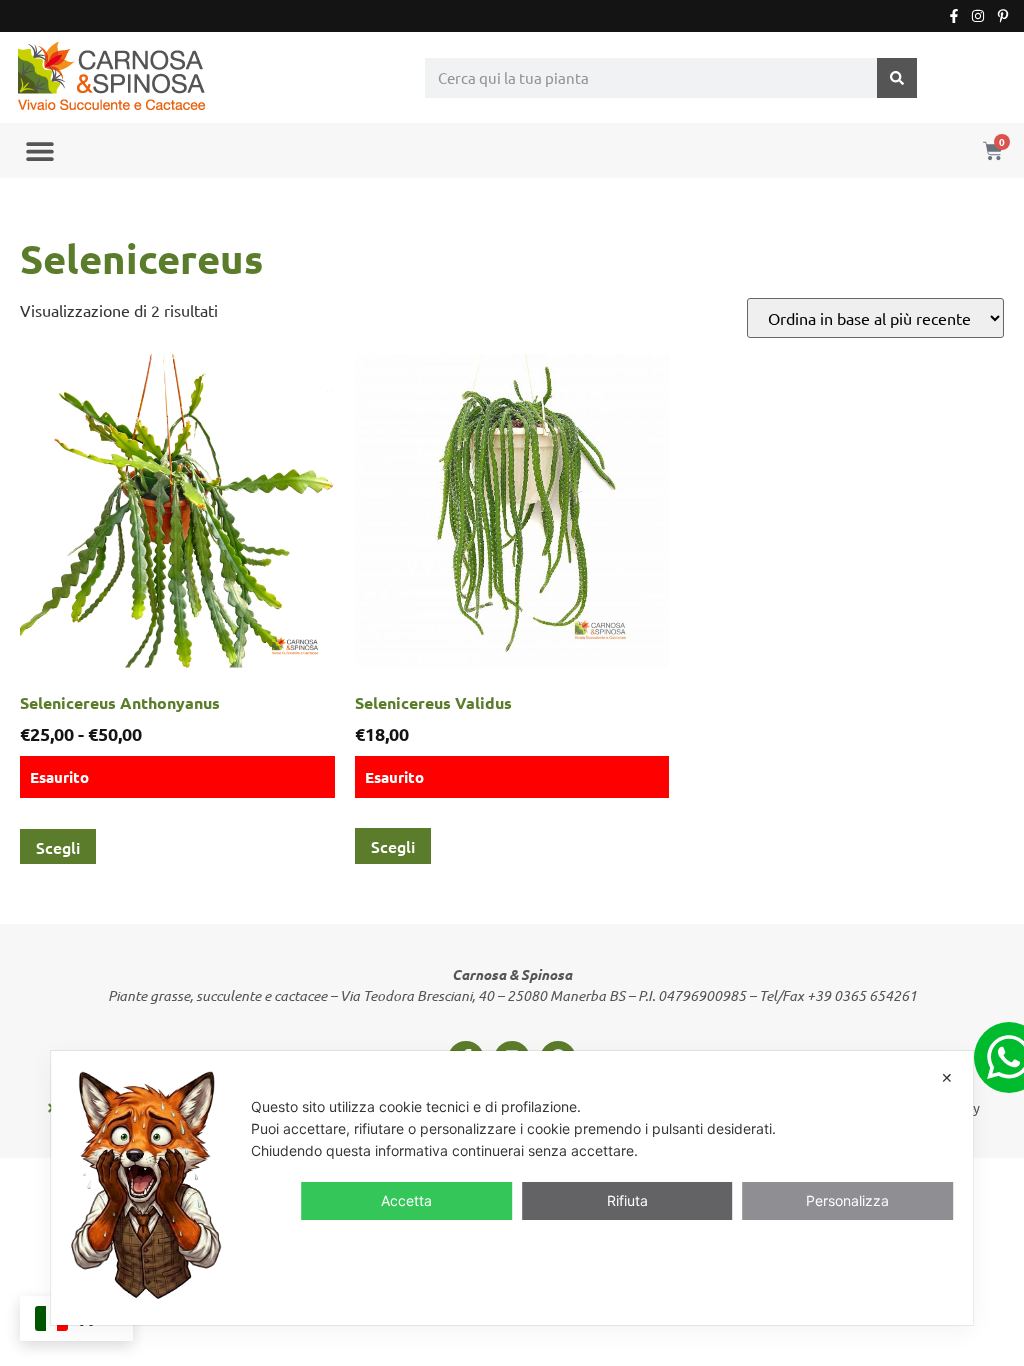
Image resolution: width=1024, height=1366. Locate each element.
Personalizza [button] (847, 1200)
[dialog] (512, 1188)
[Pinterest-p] (1003, 16)
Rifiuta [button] (627, 1200)
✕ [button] (947, 1077)
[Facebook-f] (954, 16)
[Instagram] (978, 16)
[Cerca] (897, 78)
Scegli (58, 847)
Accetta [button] (406, 1200)
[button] (39, 150)
